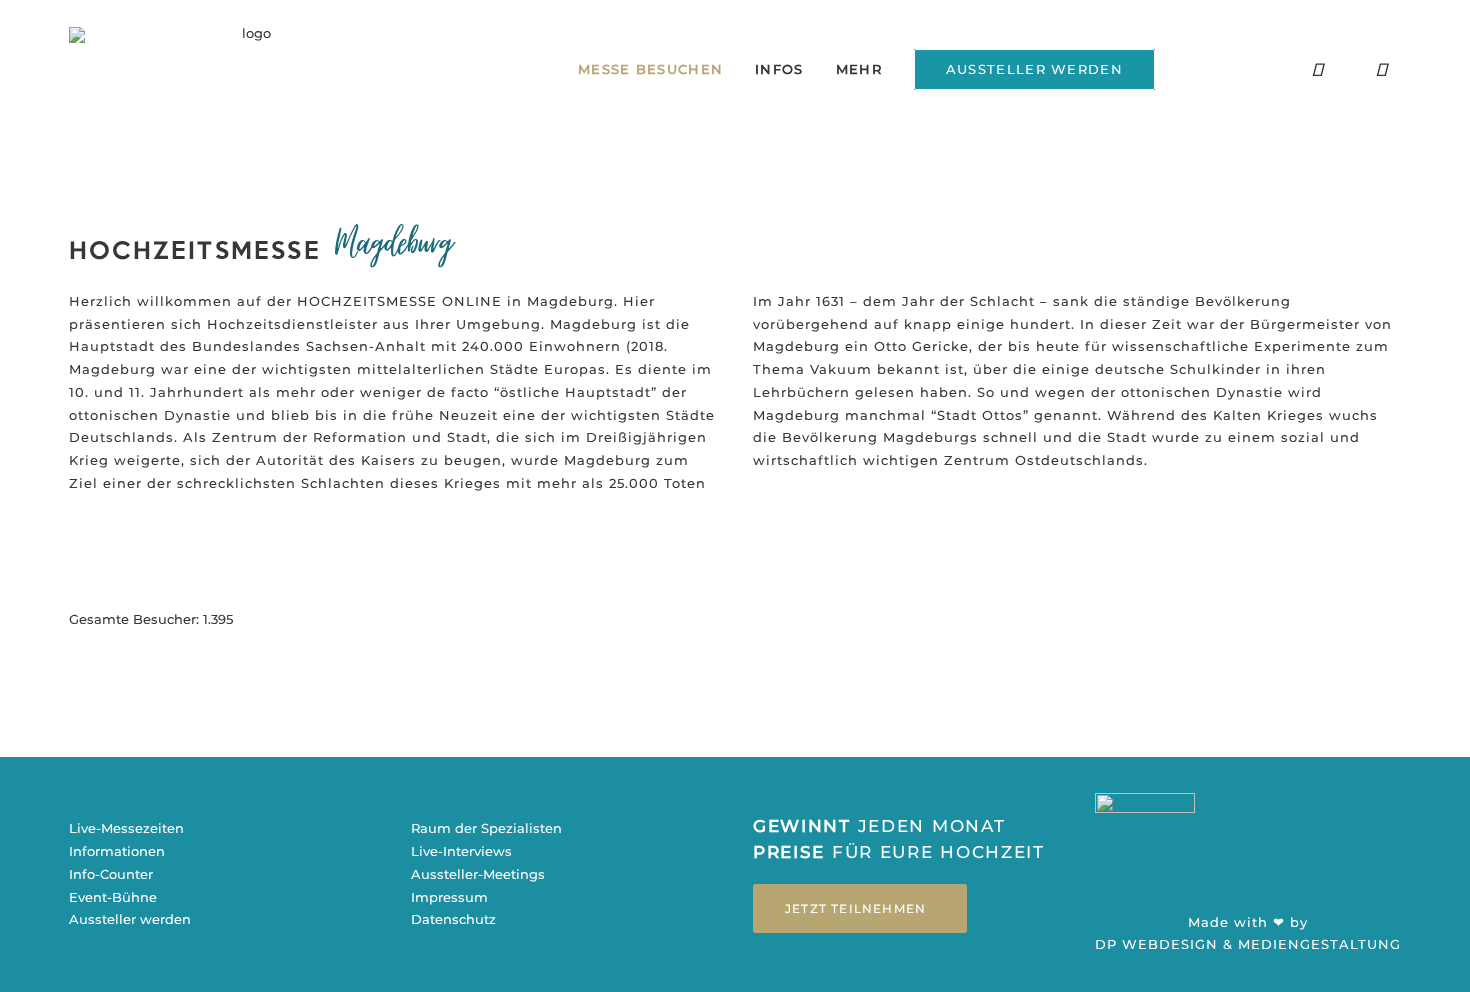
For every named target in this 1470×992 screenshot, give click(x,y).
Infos (779, 69)
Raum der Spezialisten (486, 828)
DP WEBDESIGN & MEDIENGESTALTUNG (1248, 944)
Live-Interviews (461, 851)
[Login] (1189, 74)
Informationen (117, 851)
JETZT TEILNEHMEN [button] (855, 908)
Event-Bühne (113, 897)
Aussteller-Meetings (478, 874)
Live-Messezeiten (126, 828)
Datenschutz (453, 919)
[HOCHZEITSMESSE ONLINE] (248, 69)
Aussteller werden (130, 919)
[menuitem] (650, 69)
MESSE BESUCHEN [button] (650, 69)
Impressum (449, 897)
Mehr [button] (859, 69)
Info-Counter (111, 874)
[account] (1397, 75)
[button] (1253, 75)
